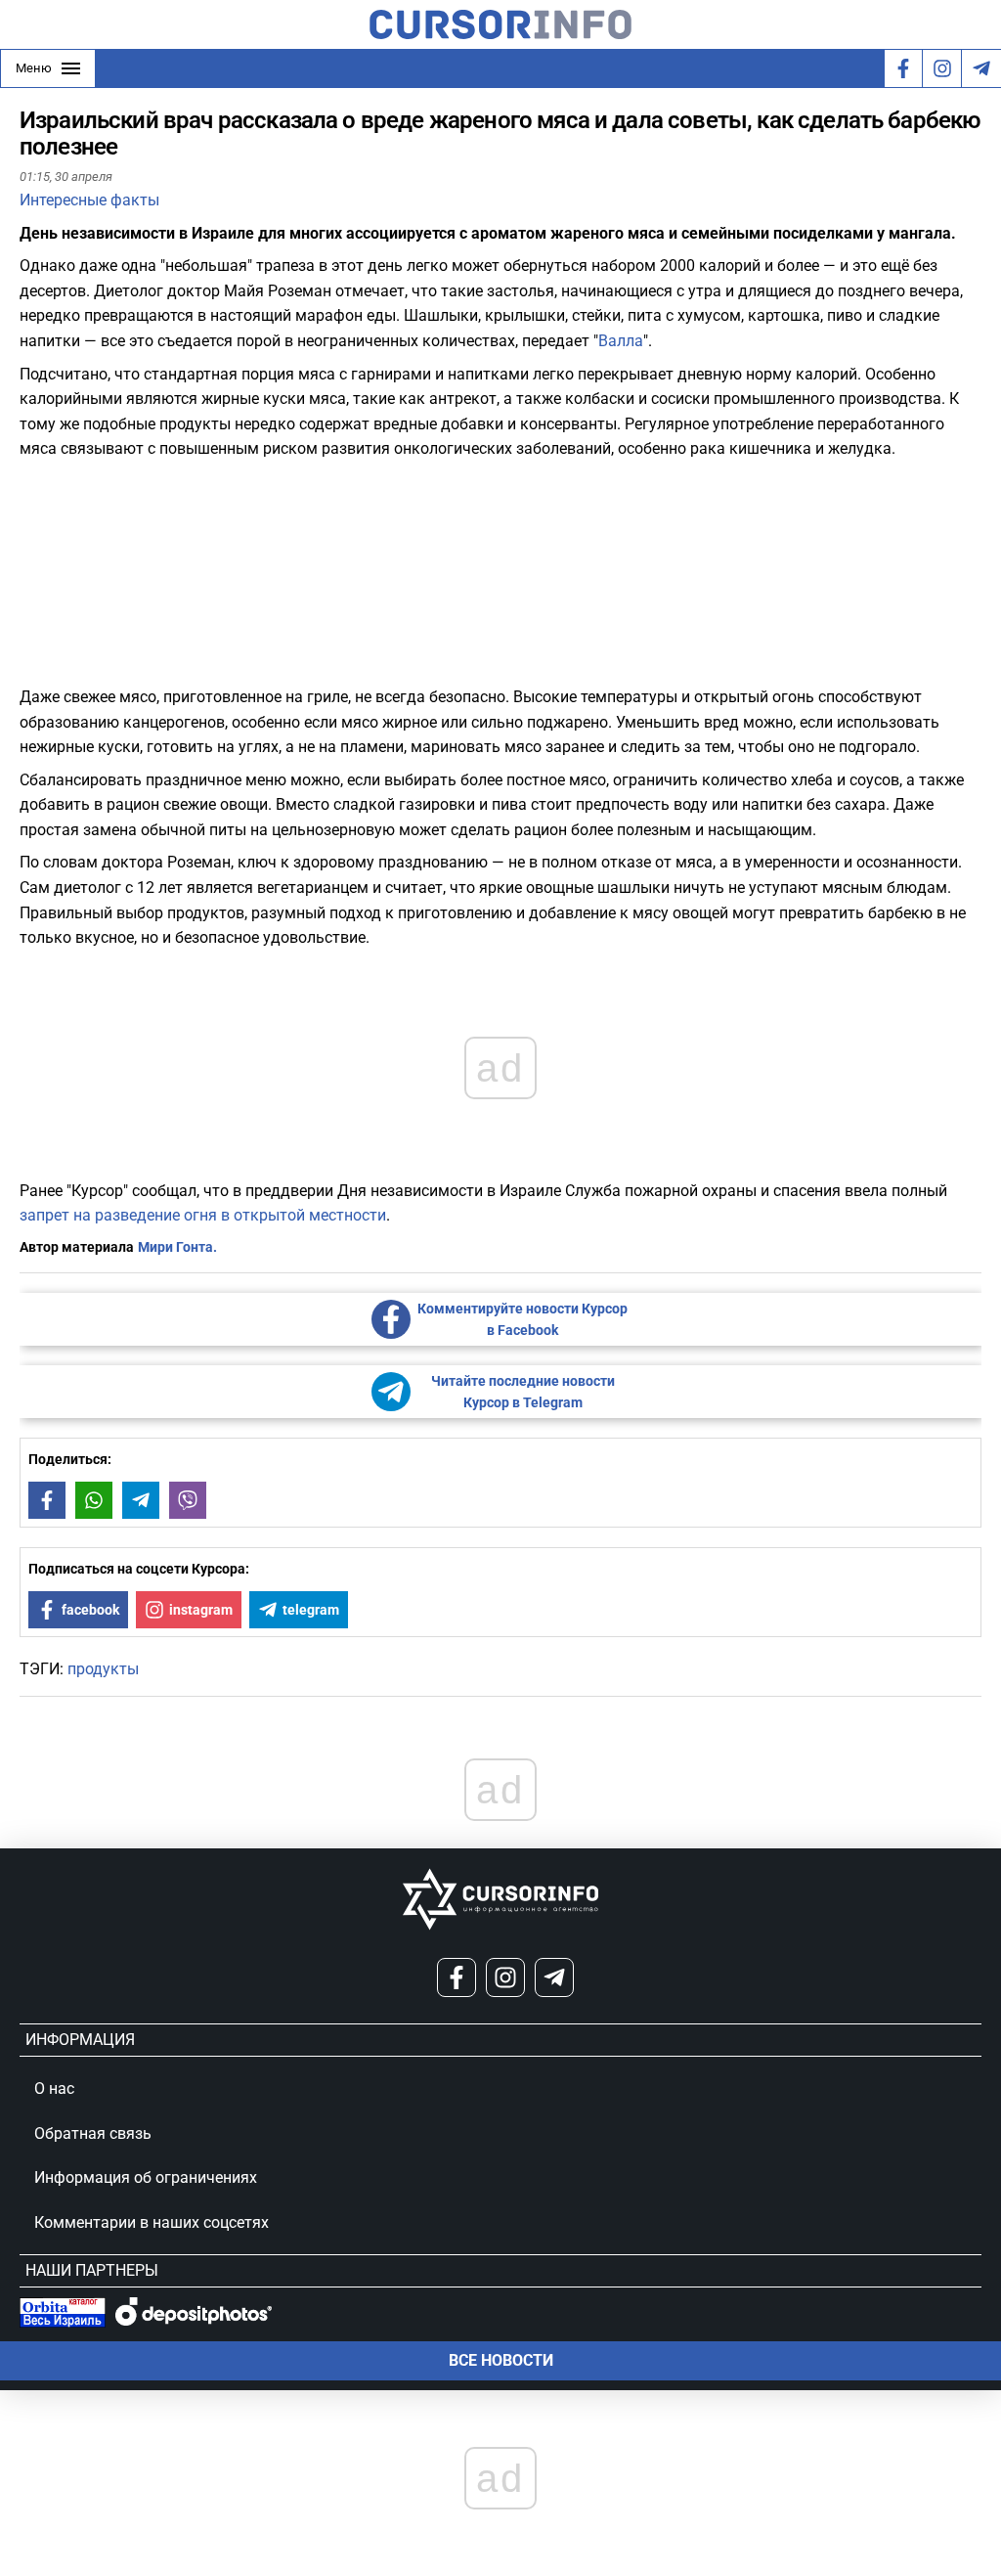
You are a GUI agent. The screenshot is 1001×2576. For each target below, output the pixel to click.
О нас (54, 2088)
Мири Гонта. (177, 1247)
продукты (103, 1669)
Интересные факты (89, 200)
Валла (621, 341)
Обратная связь (93, 2133)
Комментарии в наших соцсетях (152, 2222)
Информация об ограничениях (146, 2177)
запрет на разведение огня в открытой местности (203, 1215)
